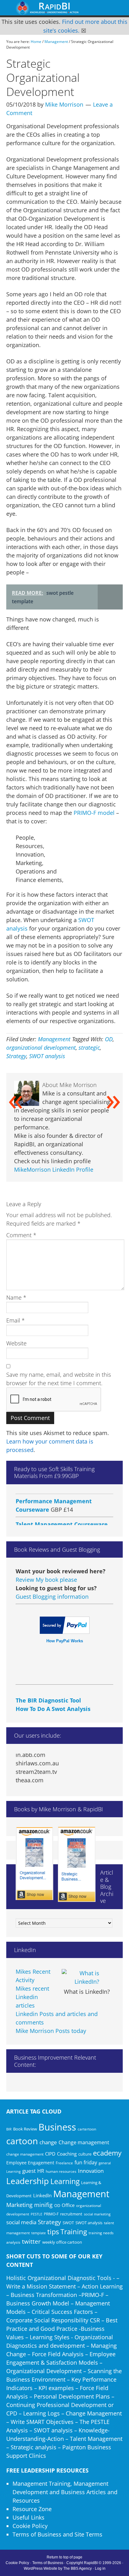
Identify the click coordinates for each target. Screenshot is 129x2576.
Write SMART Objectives (42, 2422)
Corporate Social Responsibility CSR (53, 2320)
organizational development (41, 1048)
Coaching (67, 2154)
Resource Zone (32, 2509)
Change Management (94, 2413)
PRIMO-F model (95, 813)
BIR (9, 2129)
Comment (21, 1235)
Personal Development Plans (72, 2396)
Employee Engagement (30, 2163)
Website (16, 1343)
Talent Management (96, 2439)
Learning (65, 2181)
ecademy (107, 2153)
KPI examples (56, 2388)
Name (16, 1297)
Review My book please (46, 1580)
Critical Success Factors (62, 2312)
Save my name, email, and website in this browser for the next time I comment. (59, 1379)
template (39, 2233)
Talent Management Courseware (62, 1515)
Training (74, 2232)
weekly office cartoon (62, 2242)
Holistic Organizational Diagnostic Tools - (61, 2278)
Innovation (91, 2171)
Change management (84, 2142)
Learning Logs (41, 2413)
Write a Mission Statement (41, 2286)
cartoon (22, 2141)
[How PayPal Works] (65, 1632)
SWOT (68, 2223)
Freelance (64, 2163)
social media (21, 2222)
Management (54, 1039)
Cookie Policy (30, 2526)
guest (29, 2171)
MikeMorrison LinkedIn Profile (54, 1169)
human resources (61, 2171)
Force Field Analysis (58, 2354)
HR (41, 2171)
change (48, 2142)
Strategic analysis (34, 2447)
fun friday (86, 2162)
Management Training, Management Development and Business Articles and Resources (65, 2492)
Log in (100, 2568)
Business (57, 2127)
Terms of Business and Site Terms (57, 2534)
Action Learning (102, 2286)
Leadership (28, 2181)
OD (109, 1039)
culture (85, 2154)
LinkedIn (42, 2195)
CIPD (50, 2154)
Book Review (25, 2129)
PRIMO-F (51, 2214)
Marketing (19, 2205)
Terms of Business (48, 2563)
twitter (31, 2241)
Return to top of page (64, 2557)
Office (68, 2205)
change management (25, 2154)
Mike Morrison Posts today (51, 2031)
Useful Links (28, 2517)
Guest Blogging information (52, 1597)
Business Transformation (44, 2295)
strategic (89, 1048)
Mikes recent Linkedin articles (32, 1997)
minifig (43, 2205)
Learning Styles (50, 2337)
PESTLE (36, 2214)
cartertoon (87, 2129)
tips (53, 2232)
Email (15, 1320)
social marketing (97, 2214)
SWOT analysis (47, 1056)
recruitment (71, 2214)
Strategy (16, 1056)
